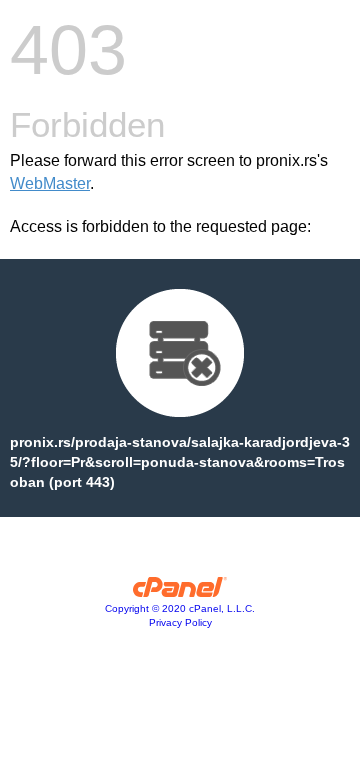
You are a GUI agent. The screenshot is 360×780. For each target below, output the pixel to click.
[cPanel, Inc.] (180, 592)
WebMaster (50, 183)
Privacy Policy (180, 622)
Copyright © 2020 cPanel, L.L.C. (180, 608)
